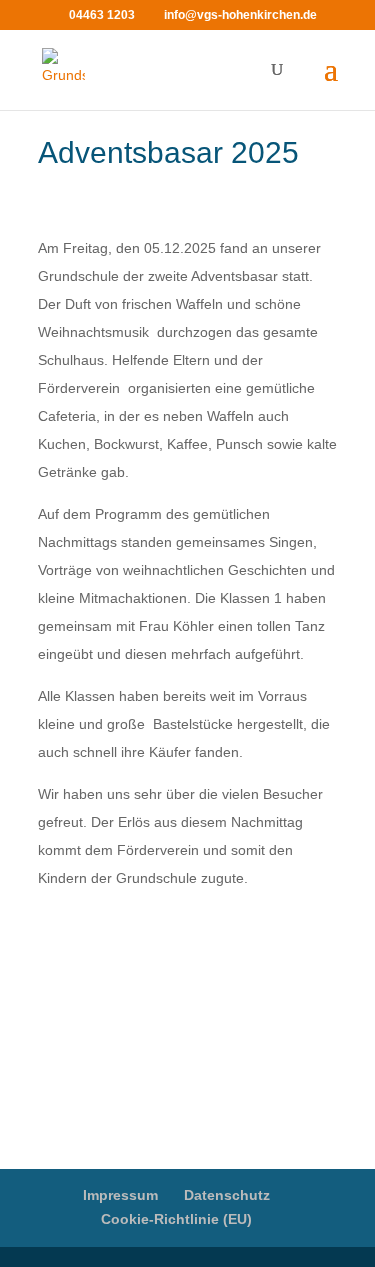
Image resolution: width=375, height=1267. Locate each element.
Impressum (120, 1195)
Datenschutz (227, 1195)
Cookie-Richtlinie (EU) (176, 1219)
